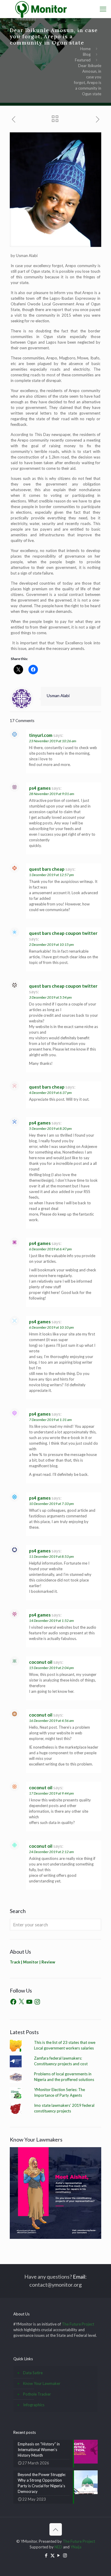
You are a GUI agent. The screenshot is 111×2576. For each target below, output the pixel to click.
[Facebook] (13, 2002)
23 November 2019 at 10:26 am (53, 741)
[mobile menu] (103, 9)
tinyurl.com (41, 735)
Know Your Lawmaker (42, 2383)
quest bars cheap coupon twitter (63, 933)
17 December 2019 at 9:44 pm (51, 1793)
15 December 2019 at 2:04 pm (51, 1668)
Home (85, 49)
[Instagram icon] (65, 2555)
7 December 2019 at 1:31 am (50, 1420)
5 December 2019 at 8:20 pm (50, 1128)
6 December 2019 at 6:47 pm (50, 1249)
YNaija (76, 2547)
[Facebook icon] (46, 2555)
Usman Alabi (58, 695)
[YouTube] (29, 2002)
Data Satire (33, 2373)
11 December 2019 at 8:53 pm (51, 1556)
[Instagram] (37, 2002)
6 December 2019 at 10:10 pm (51, 1327)
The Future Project (78, 2324)
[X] (21, 2002)
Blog (87, 54)
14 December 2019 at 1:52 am (51, 1621)
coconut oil (41, 1662)
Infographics (34, 2405)
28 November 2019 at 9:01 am (52, 794)
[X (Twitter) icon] (53, 2555)
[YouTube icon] (59, 2555)
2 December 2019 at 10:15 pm (51, 944)
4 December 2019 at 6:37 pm (50, 1093)
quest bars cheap (47, 869)
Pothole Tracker (37, 2394)
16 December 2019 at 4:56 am (51, 1721)
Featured (83, 60)
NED (58, 2547)
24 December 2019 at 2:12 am (51, 1852)
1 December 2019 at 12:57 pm (51, 875)
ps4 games (40, 788)
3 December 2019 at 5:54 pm (50, 997)
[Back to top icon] (56, 2529)
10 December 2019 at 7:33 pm (51, 1504)
